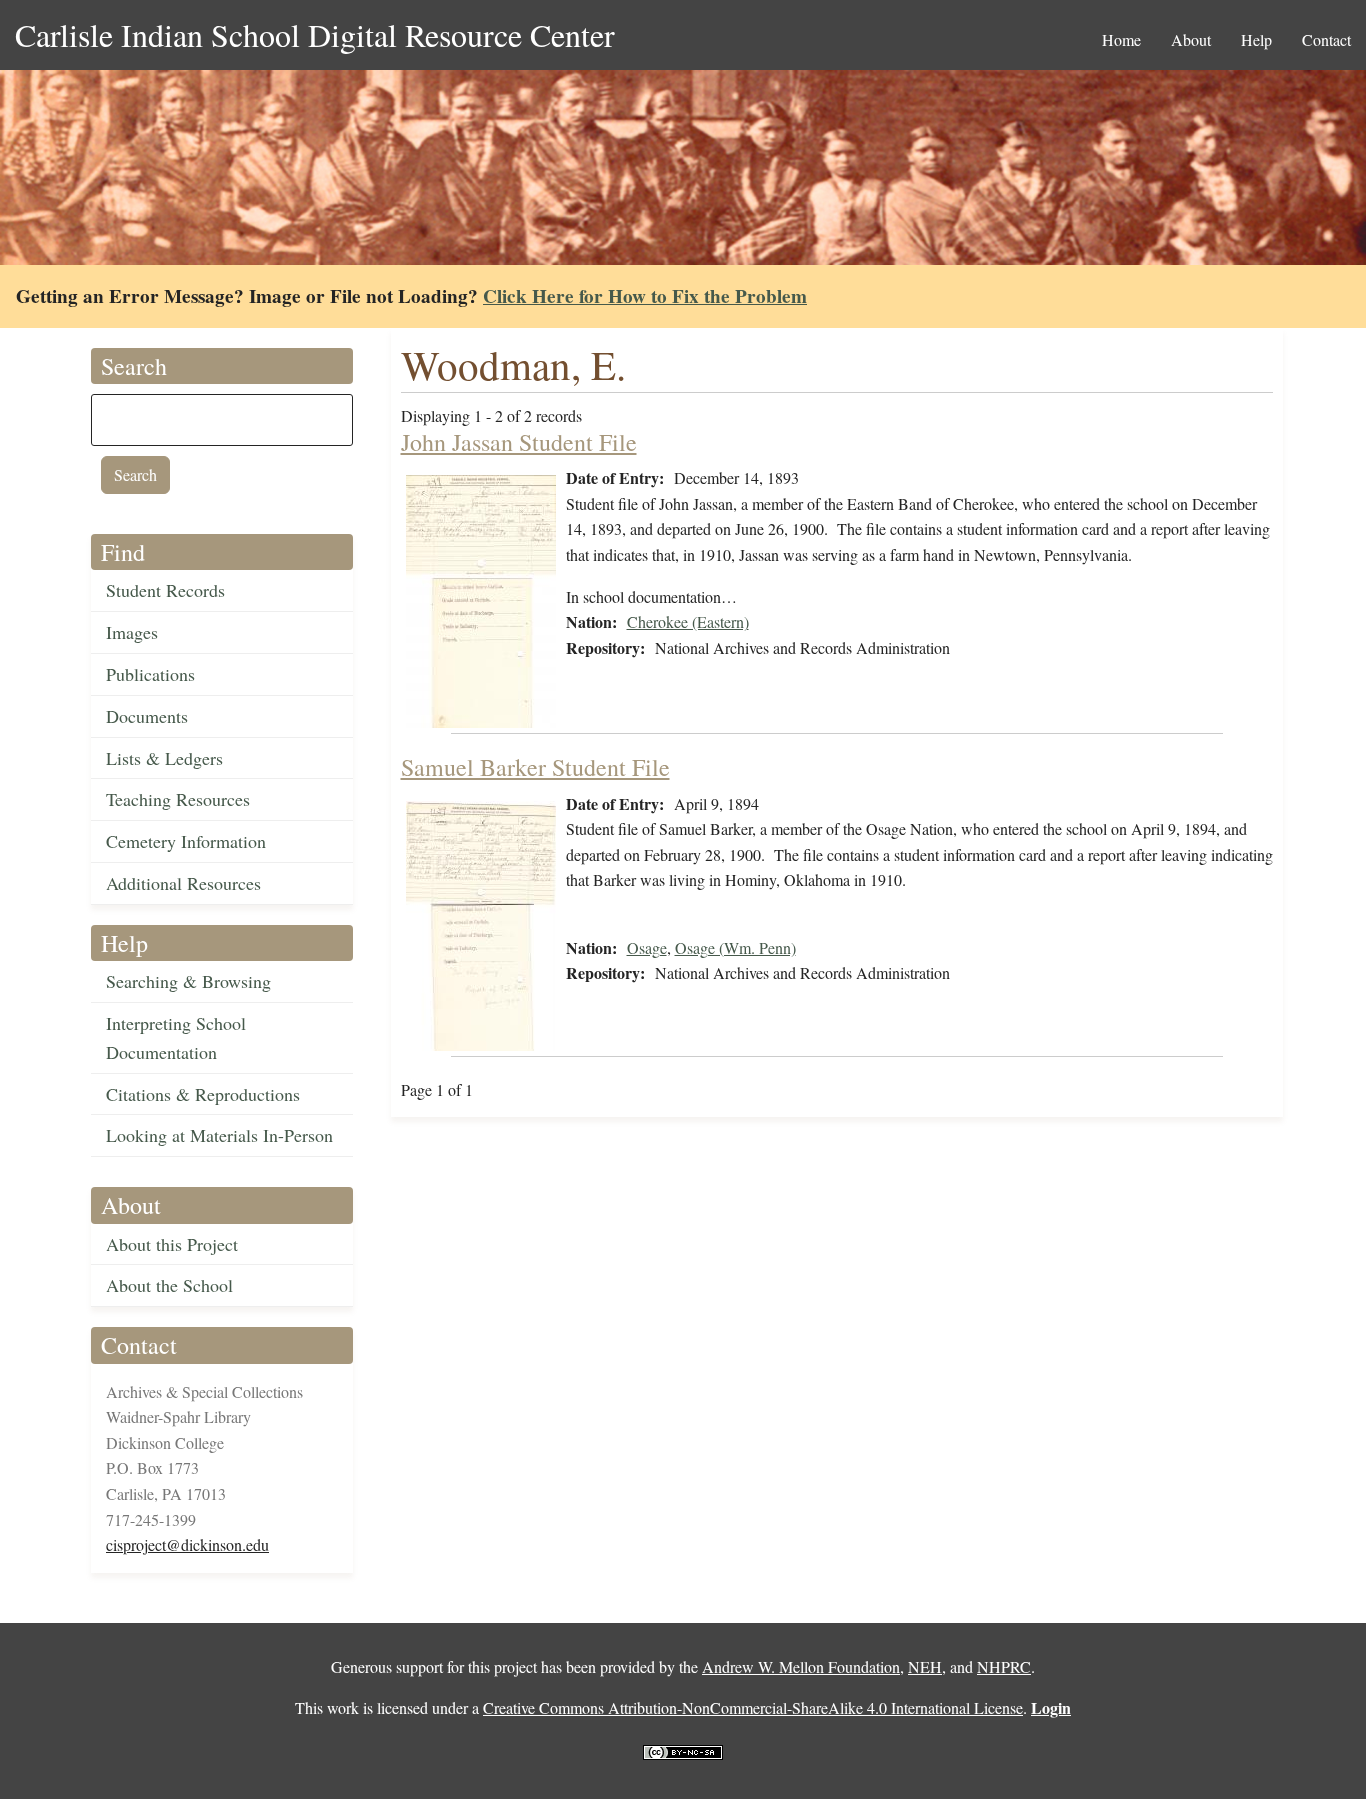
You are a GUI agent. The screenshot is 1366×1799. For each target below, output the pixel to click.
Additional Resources (183, 883)
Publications (150, 674)
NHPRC (1004, 1666)
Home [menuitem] (1121, 39)
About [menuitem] (1191, 39)
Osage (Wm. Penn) (735, 947)
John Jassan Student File (519, 442)
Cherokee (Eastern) (688, 621)
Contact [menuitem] (1326, 39)
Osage (647, 947)
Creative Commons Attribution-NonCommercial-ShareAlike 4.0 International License (753, 1707)
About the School (169, 1285)
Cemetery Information (186, 841)
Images (132, 632)
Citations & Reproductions (203, 1094)
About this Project (172, 1244)
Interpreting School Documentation (176, 1037)
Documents (147, 716)
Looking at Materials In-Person (219, 1135)
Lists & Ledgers (164, 758)
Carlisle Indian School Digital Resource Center (315, 34)
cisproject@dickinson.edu (187, 1544)
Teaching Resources (178, 799)
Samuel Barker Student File (535, 767)
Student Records (165, 590)
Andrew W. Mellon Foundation (801, 1666)
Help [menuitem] (1256, 39)
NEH (925, 1666)
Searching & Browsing (188, 981)
